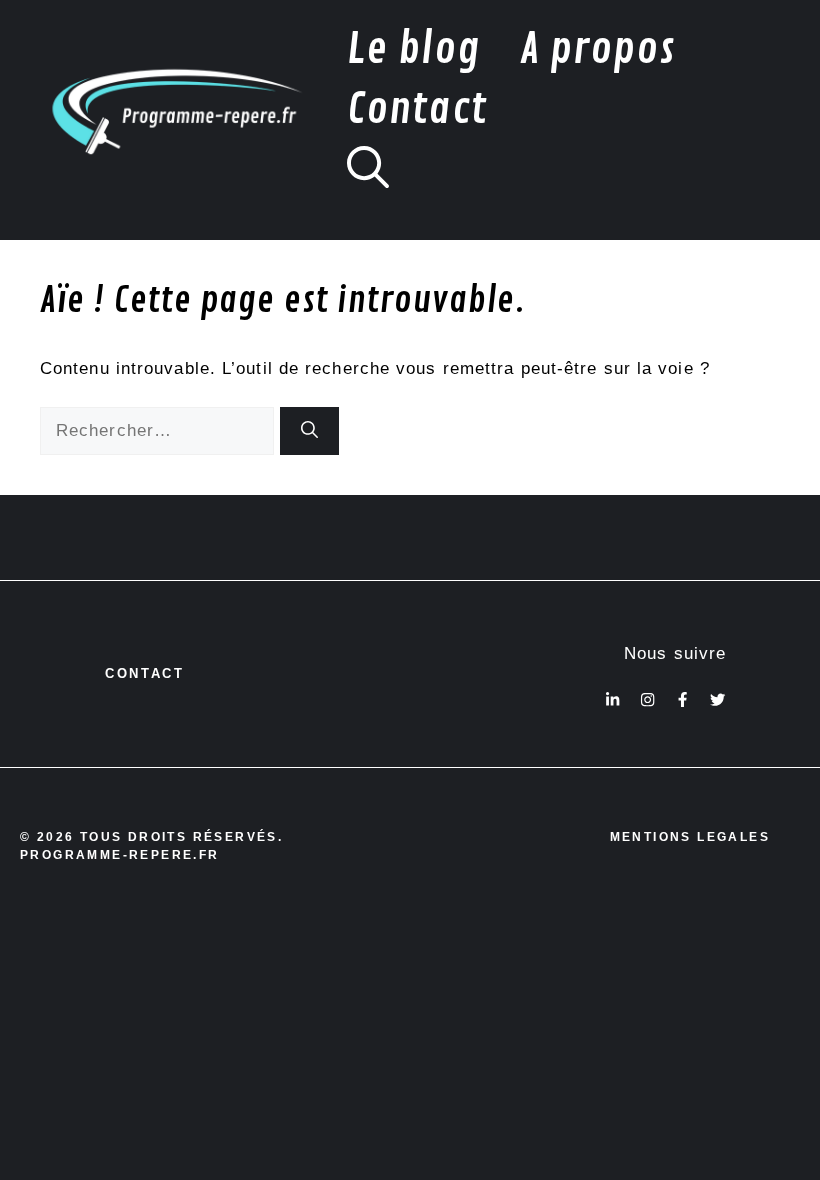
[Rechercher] (309, 431)
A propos (598, 49)
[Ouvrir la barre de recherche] (368, 170)
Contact (417, 109)
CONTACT (144, 673)
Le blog (413, 49)
